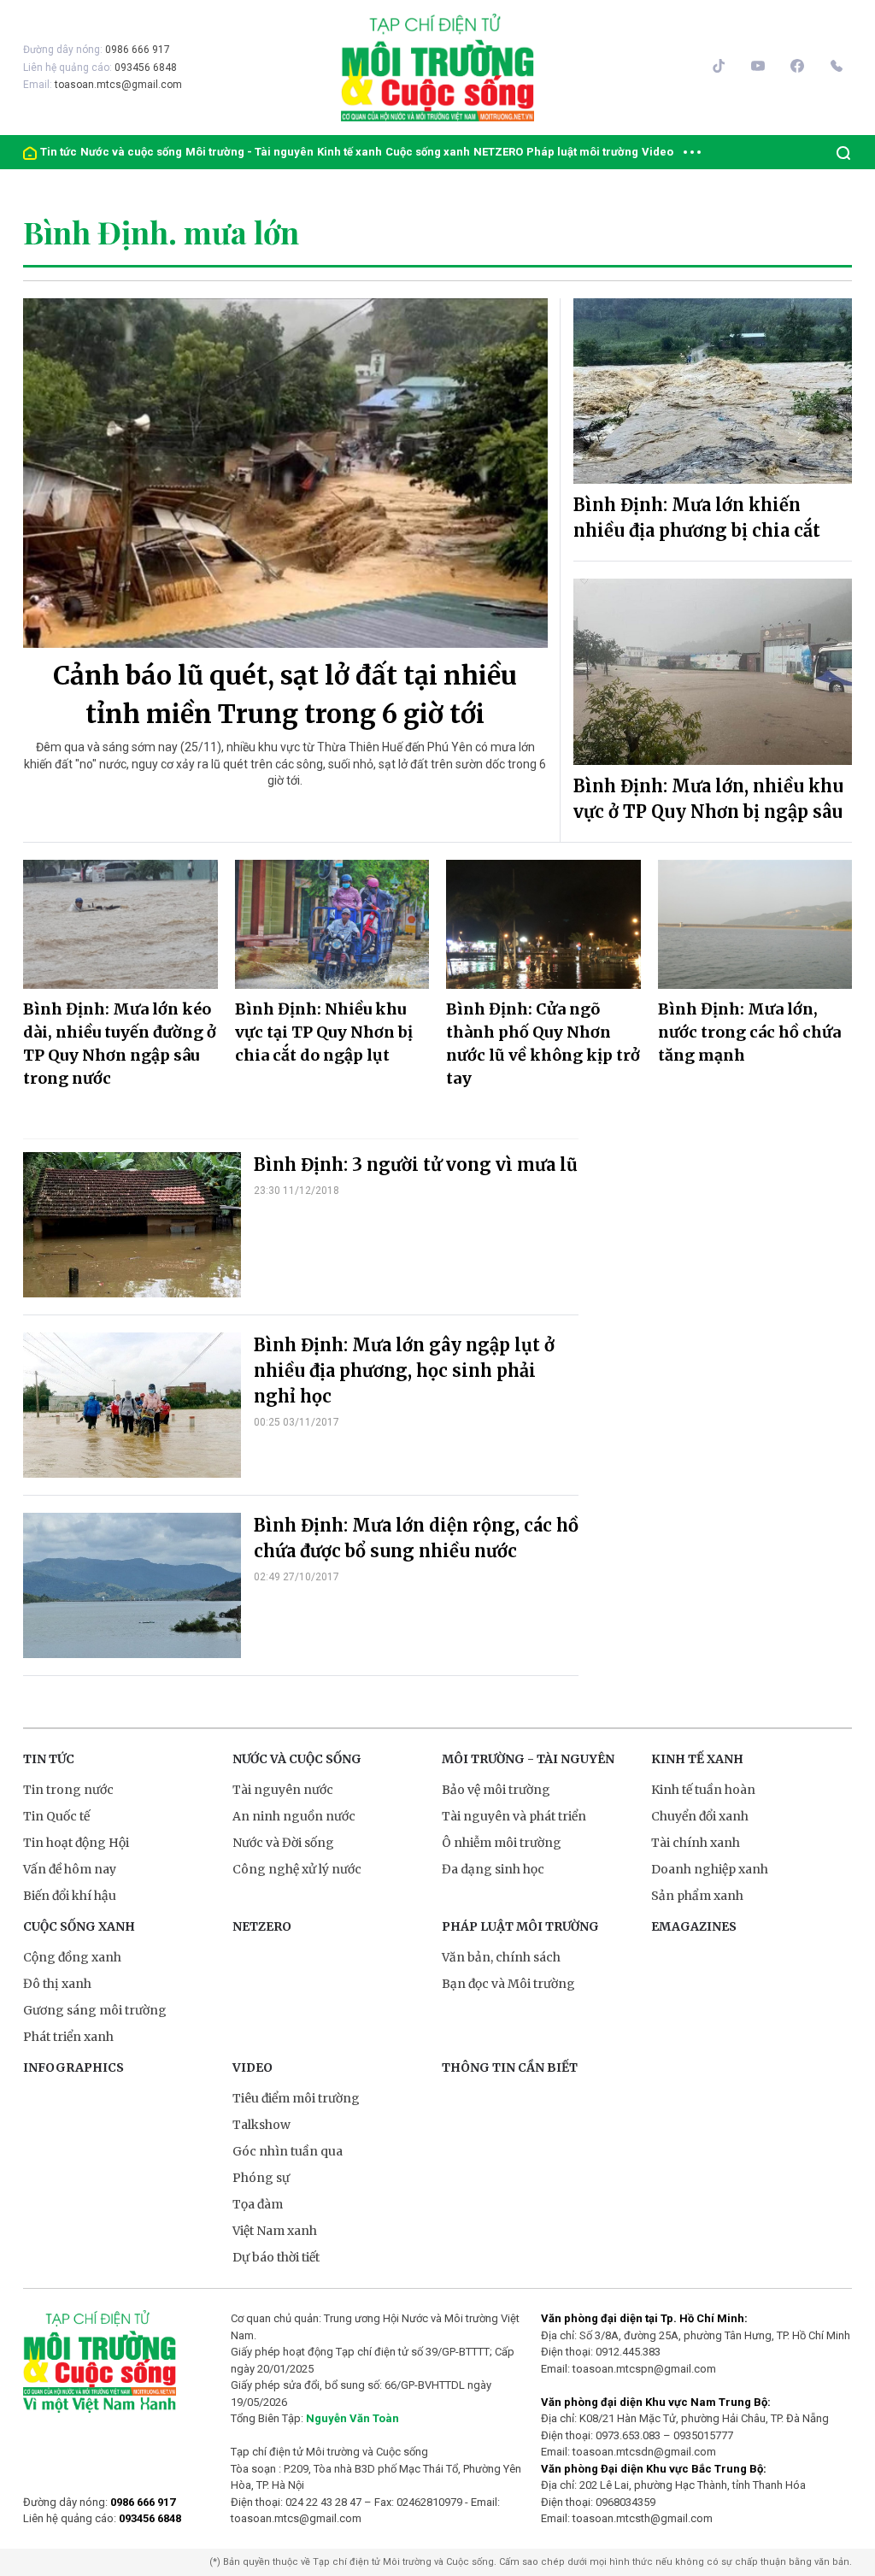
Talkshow (261, 2125)
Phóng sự (261, 2178)
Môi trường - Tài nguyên (250, 152)
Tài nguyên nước (283, 1790)
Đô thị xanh (57, 1984)
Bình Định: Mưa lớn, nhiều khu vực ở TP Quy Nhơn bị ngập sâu (708, 799)
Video (658, 152)
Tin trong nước (68, 1790)
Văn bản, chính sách (501, 1957)
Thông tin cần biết (510, 2067)
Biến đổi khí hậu (70, 1896)
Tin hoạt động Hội (76, 1843)
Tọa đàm (258, 2204)
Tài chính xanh (696, 1843)
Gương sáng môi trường (95, 2010)
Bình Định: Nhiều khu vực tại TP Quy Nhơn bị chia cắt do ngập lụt (324, 1032)
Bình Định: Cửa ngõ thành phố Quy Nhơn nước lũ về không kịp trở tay (543, 1044)
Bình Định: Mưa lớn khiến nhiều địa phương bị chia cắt (697, 518)
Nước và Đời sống (283, 1843)
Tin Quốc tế (56, 1816)
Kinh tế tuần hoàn (703, 1790)
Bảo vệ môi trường (496, 1790)
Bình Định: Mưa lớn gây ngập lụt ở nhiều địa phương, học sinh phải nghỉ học (404, 1370)
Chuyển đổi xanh (700, 1816)
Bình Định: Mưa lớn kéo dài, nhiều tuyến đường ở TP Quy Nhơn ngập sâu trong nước (120, 1044)
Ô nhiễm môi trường (502, 1843)
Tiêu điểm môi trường (296, 2098)
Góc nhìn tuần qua (288, 2151)
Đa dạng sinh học (493, 1869)
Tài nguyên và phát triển (514, 1816)
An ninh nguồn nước (294, 1816)
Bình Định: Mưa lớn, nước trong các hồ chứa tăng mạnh (749, 1032)
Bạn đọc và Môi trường (508, 1984)
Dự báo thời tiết (276, 2257)
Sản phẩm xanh (697, 1896)
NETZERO (498, 152)
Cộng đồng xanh (72, 1957)
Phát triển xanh (68, 2037)
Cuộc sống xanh (428, 152)
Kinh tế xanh (349, 152)
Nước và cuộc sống (131, 152)
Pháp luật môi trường (582, 152)
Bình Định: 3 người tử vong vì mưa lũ (416, 1164)
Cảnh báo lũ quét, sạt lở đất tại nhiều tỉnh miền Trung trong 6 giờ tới (285, 694)
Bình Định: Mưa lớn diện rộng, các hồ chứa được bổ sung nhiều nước (416, 1538)
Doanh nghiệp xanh (710, 1869)
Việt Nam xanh (275, 2231)
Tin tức (59, 152)
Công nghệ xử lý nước (297, 1869)
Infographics (73, 2067)
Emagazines (694, 1926)
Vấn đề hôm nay (70, 1869)
